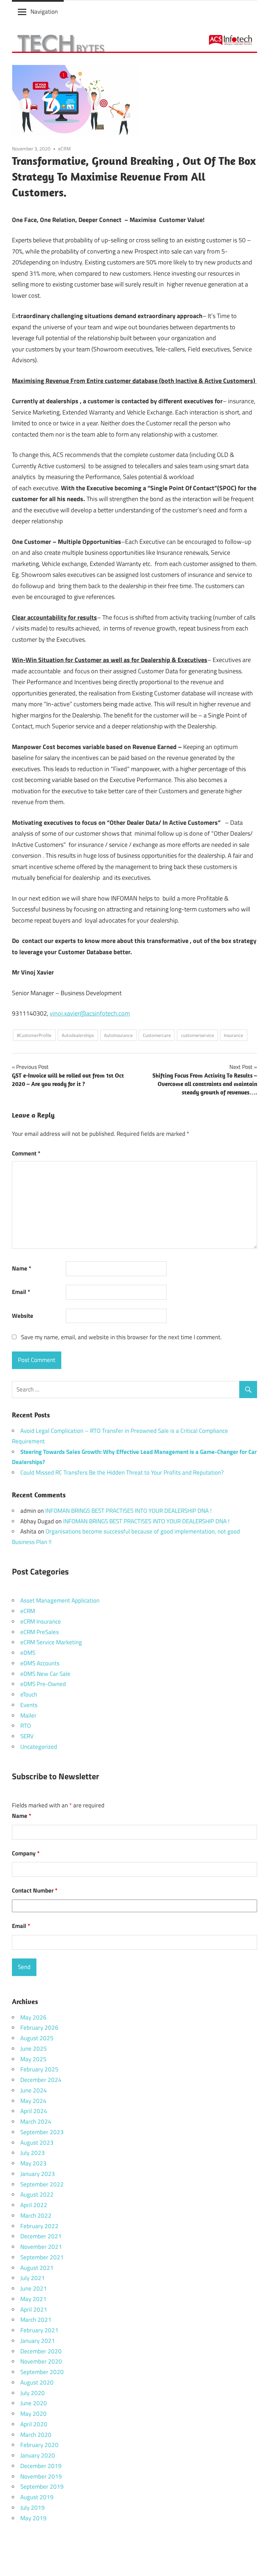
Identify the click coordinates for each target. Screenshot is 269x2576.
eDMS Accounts (40, 1663)
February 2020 (39, 2445)
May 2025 (33, 2059)
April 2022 (34, 2205)
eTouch (29, 1694)
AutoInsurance (118, 1035)
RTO (26, 1726)
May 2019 (33, 2518)
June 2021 (34, 2288)
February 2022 (39, 2226)
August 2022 (37, 2194)
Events (29, 1705)
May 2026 (33, 2017)
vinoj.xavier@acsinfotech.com (90, 1013)
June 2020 (34, 2403)
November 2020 (41, 2361)
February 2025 (39, 2069)
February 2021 (39, 2330)
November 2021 (41, 2247)
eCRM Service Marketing (51, 1642)
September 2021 (42, 2257)
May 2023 (33, 2163)
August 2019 (37, 2497)
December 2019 (41, 2466)
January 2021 (38, 2341)
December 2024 (41, 2080)
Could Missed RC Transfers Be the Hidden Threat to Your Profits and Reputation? (122, 1472)
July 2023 (33, 2153)
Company (26, 1853)
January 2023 (38, 2174)
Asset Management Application (60, 1600)
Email (21, 1292)
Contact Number (35, 1890)
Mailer (28, 1715)
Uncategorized (39, 1747)
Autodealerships (78, 1035)
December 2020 (41, 2351)
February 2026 (39, 2028)
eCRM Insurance (41, 1621)
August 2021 (37, 2268)
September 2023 (42, 2132)
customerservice (198, 1035)
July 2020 (33, 2393)
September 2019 (42, 2487)
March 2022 (36, 2216)
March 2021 (36, 2320)
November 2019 (41, 2476)
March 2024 (36, 2122)
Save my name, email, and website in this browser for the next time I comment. (121, 1337)
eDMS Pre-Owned (43, 1684)
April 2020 (34, 2424)
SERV (27, 1736)
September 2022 (42, 2184)
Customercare (157, 1035)
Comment (26, 1153)
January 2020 (38, 2455)
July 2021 (33, 2278)
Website (23, 1316)
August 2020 (37, 2382)
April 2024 (34, 2111)
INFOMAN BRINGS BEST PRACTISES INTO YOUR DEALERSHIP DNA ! (128, 1511)
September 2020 (42, 2372)
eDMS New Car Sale (45, 1674)
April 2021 (34, 2309)
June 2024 (34, 2090)
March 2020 (36, 2435)
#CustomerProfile (34, 1035)
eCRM (64, 149)
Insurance (233, 1035)
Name (22, 1268)
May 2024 (33, 2101)
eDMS (28, 1653)
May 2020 (33, 2414)
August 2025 (37, 2038)
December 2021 (41, 2236)
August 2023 (37, 2143)
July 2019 (33, 2508)
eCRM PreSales (40, 1632)
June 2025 (34, 2049)
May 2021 (33, 2299)
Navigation (44, 12)
